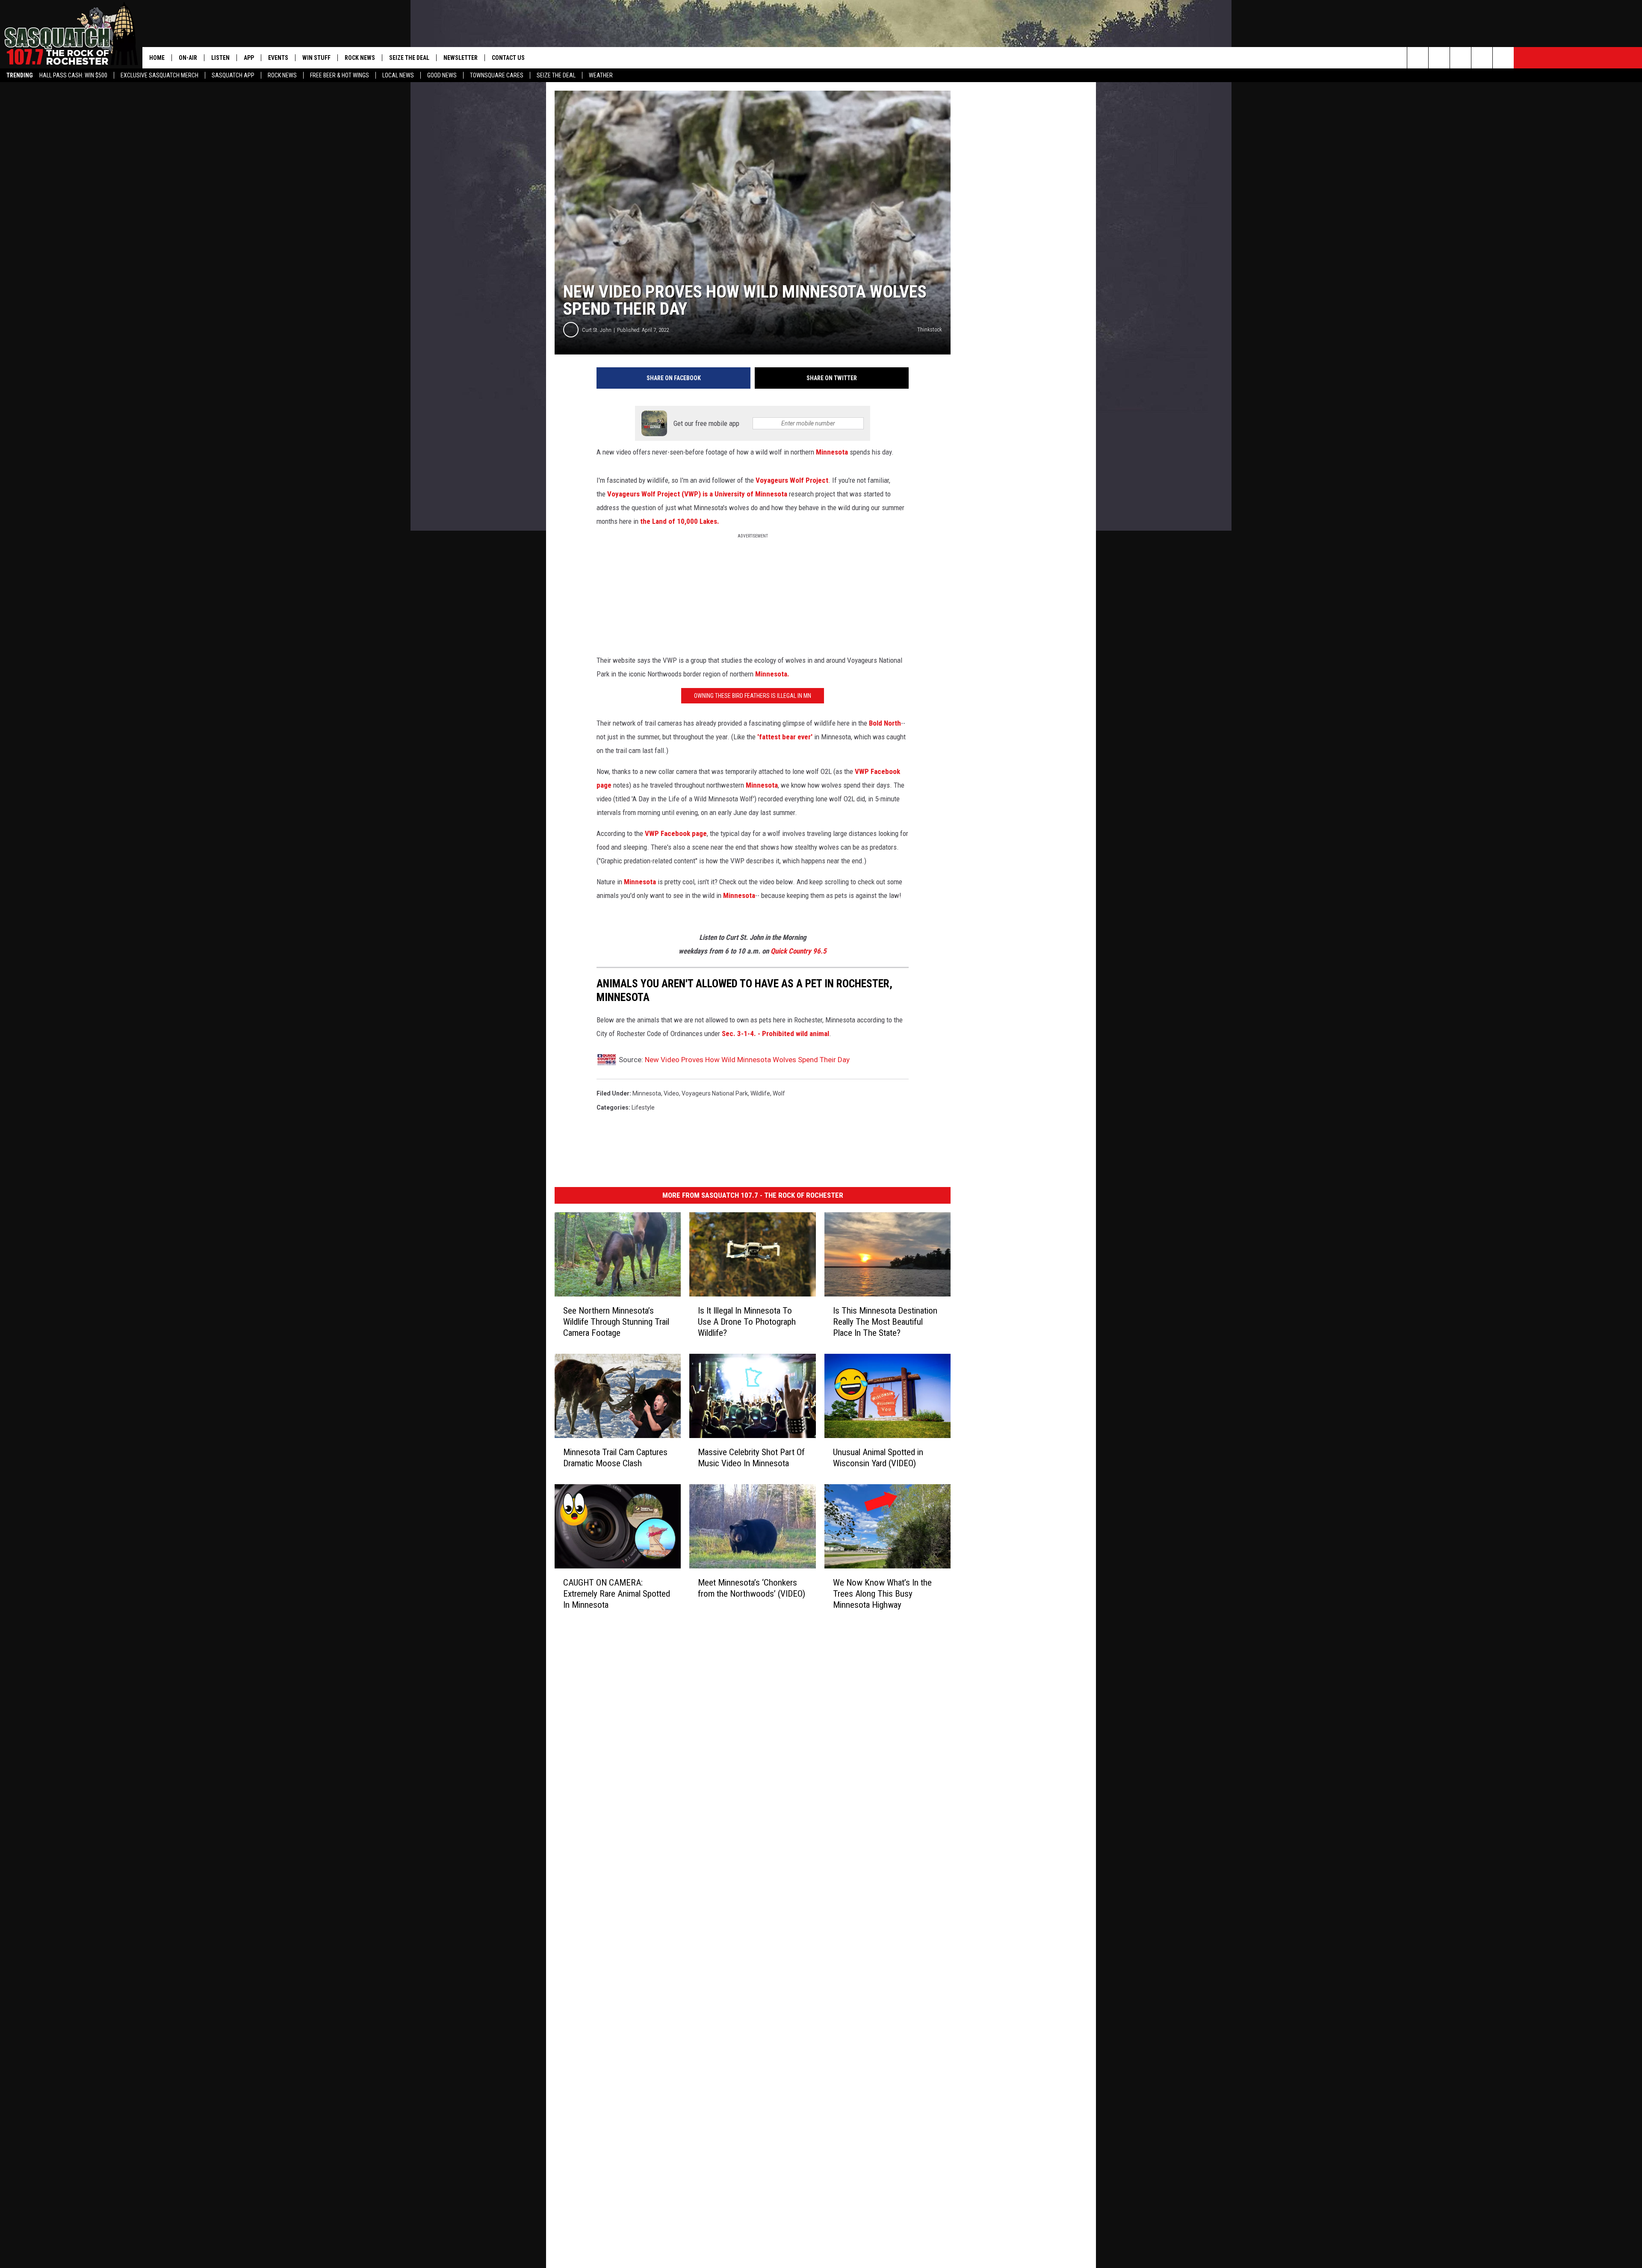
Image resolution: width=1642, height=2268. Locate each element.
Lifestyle (643, 1107)
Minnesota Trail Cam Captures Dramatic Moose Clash (615, 1458)
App (249, 58)
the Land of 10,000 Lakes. (680, 521)
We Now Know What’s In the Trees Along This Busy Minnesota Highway (882, 1594)
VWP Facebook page (676, 833)
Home (157, 58)
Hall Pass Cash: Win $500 (73, 75)
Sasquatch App (233, 75)
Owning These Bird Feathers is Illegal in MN (753, 696)
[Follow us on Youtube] (1503, 58)
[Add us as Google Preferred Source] (1439, 58)
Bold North (885, 723)
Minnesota (832, 452)
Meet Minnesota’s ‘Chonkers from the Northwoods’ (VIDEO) (752, 1588)
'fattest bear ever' (784, 737)
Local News (398, 75)
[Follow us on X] (1482, 58)
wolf (779, 1093)
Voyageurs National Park (715, 1093)
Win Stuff (316, 58)
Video (671, 1093)
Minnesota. (771, 674)
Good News (442, 75)
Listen (220, 58)
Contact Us (508, 58)
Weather (601, 75)
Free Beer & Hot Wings (340, 75)
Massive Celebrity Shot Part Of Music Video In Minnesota (751, 1458)
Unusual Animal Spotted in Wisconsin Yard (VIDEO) (878, 1458)
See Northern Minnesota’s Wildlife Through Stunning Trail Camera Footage (616, 1322)
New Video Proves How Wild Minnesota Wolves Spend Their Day (747, 1060)
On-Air (188, 58)
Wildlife (760, 1093)
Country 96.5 (808, 951)
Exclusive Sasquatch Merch (159, 75)
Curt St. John (597, 330)
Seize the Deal (556, 75)
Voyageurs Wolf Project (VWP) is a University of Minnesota (698, 494)
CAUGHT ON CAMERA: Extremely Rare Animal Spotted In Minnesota (617, 1594)
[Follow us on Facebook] (1460, 58)
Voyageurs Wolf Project (792, 480)
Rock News (282, 75)
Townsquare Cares (497, 75)
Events (278, 58)
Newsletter (461, 58)
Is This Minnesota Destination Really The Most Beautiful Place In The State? (885, 1322)
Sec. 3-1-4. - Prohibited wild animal (775, 1034)
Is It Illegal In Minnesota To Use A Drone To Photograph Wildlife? (747, 1322)
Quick (780, 951)
